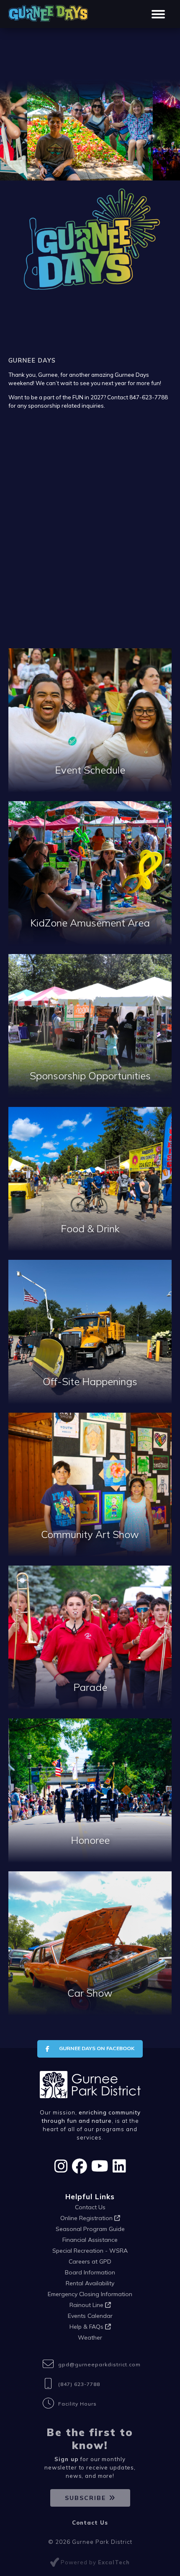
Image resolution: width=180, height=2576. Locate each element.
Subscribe (85, 2498)
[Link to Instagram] (61, 2166)
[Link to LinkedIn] (119, 2166)
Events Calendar (90, 2316)
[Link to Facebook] (80, 2166)
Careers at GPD (90, 2261)
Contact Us (90, 2207)
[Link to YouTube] (100, 2166)
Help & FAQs (87, 2327)
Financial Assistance (90, 2240)
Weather (90, 2337)
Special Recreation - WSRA (90, 2251)
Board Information (90, 2272)
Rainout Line (87, 2305)
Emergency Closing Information (90, 2294)
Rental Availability (90, 2283)
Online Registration (87, 2218)
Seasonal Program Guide (90, 2229)
